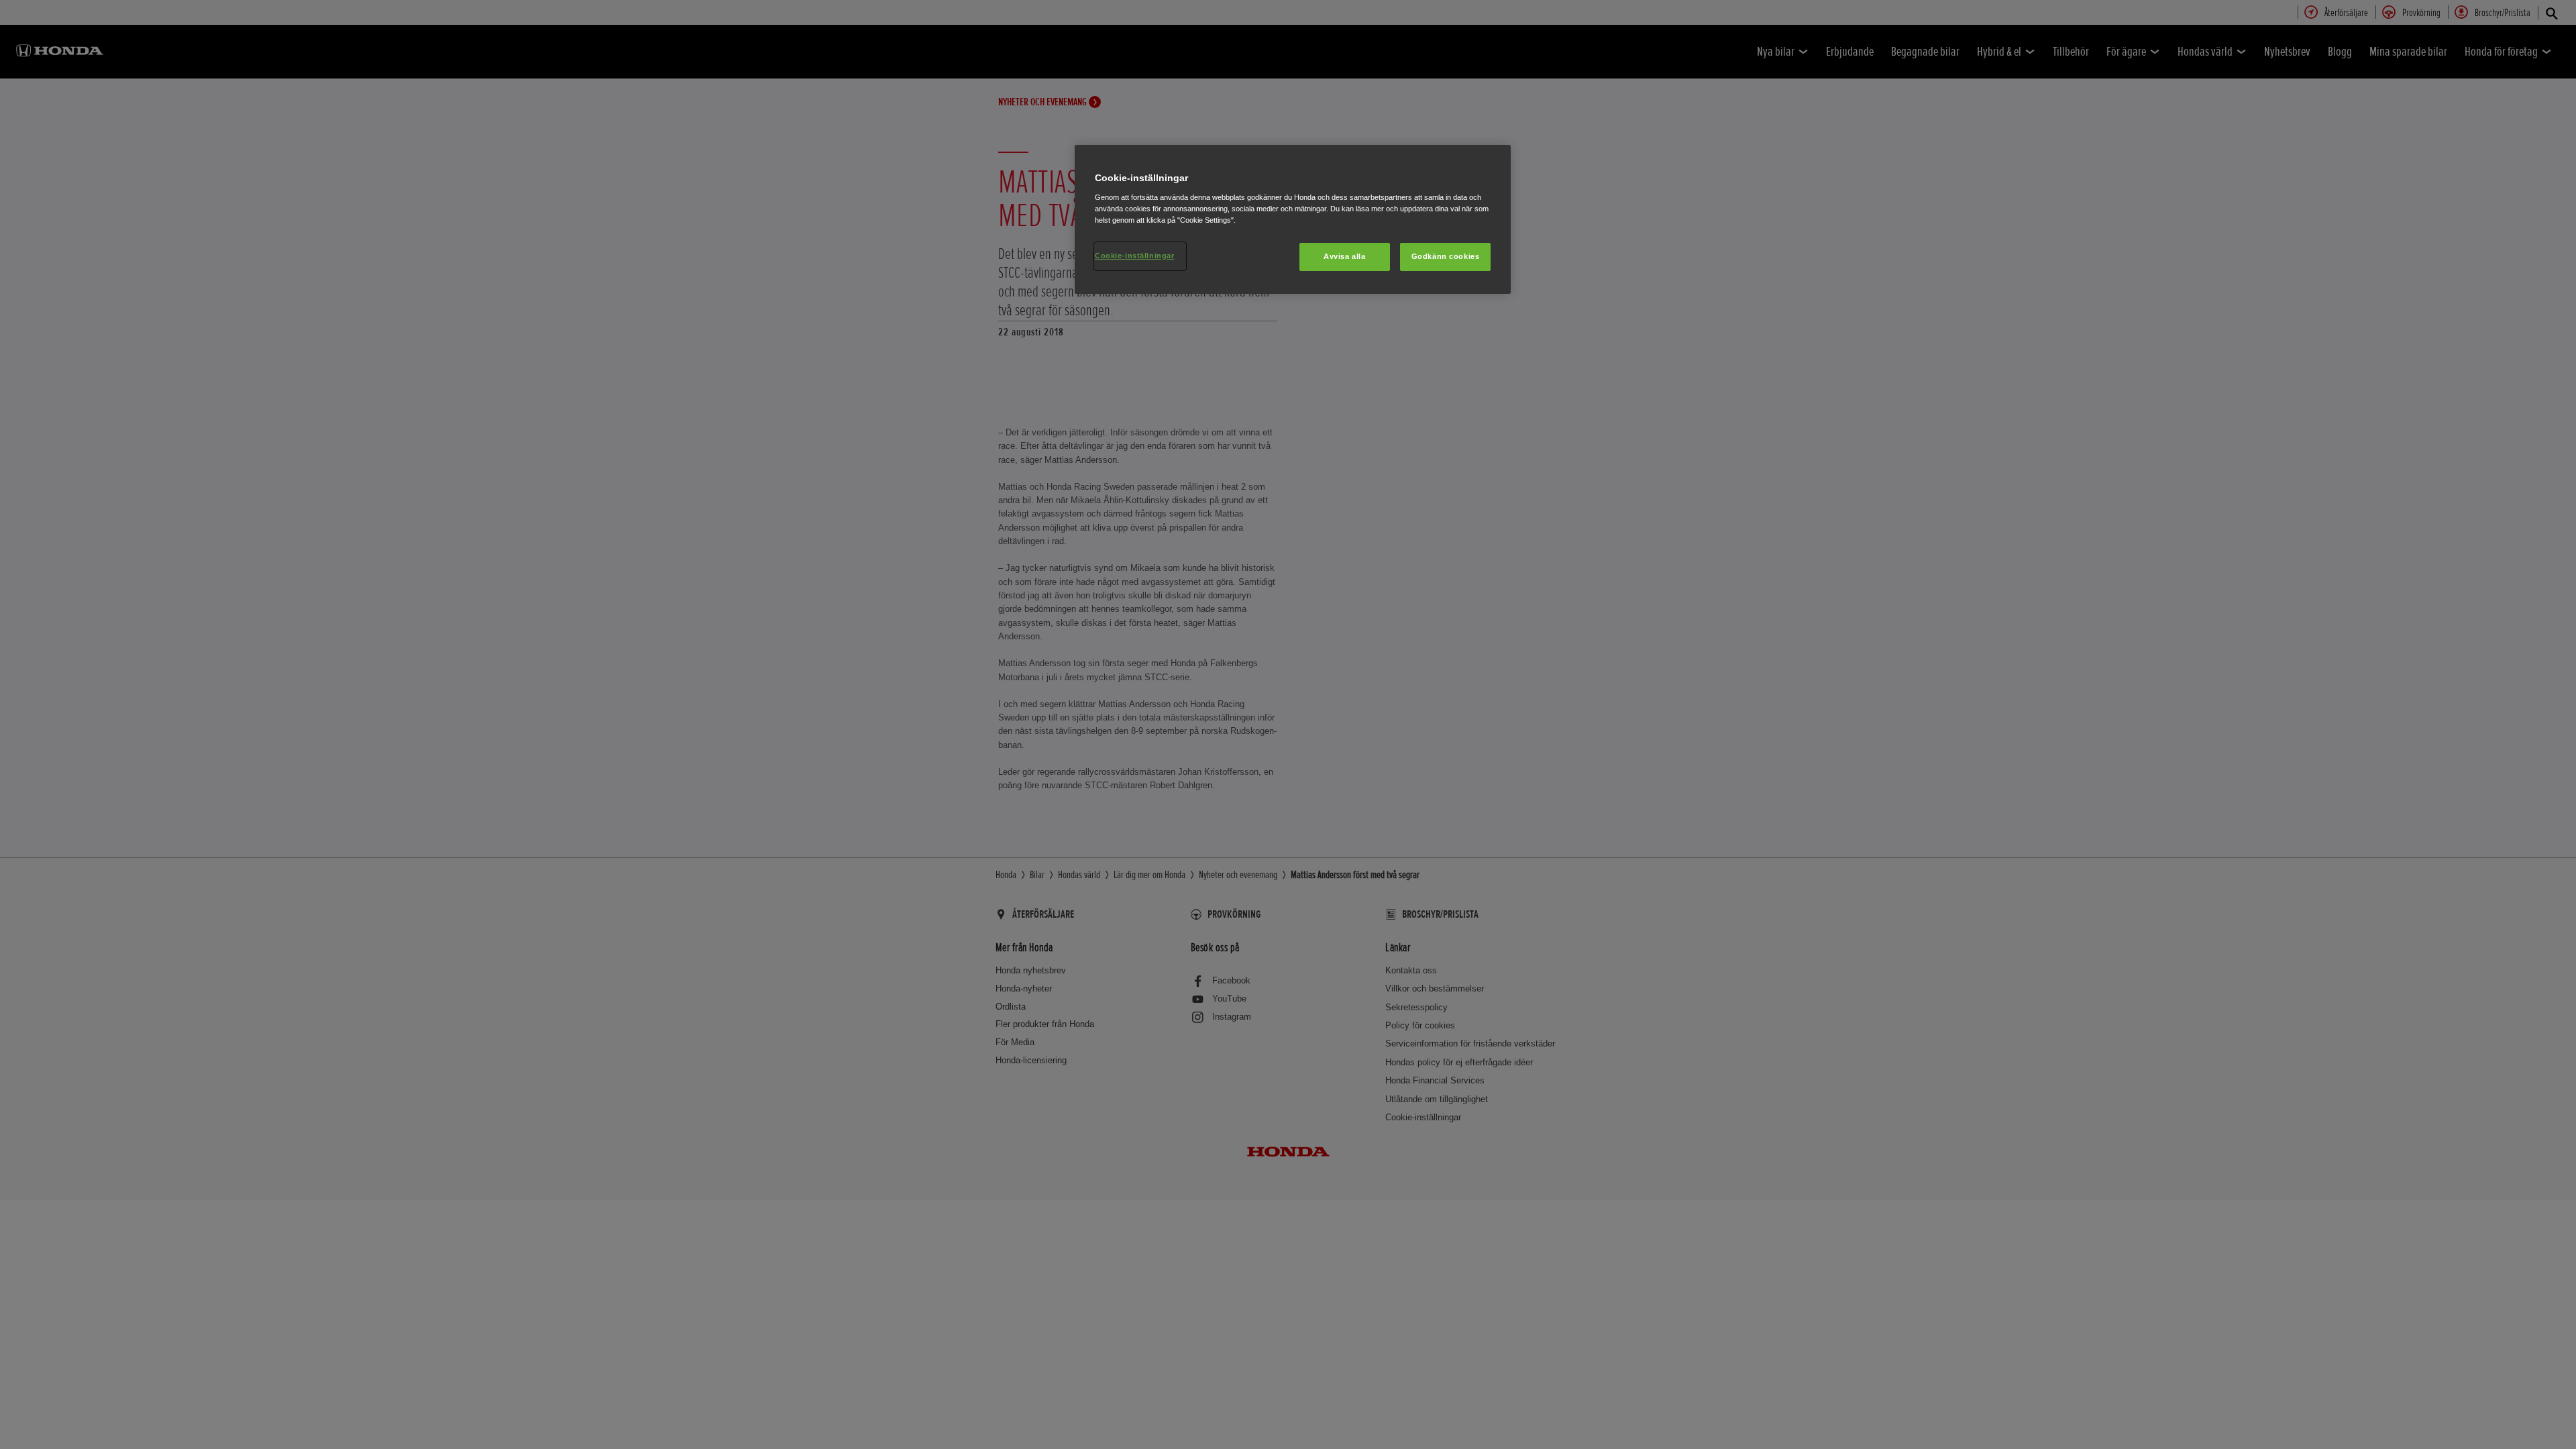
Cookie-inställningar (1134, 256)
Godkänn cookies (1446, 256)
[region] (1293, 219)
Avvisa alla (1344, 256)
